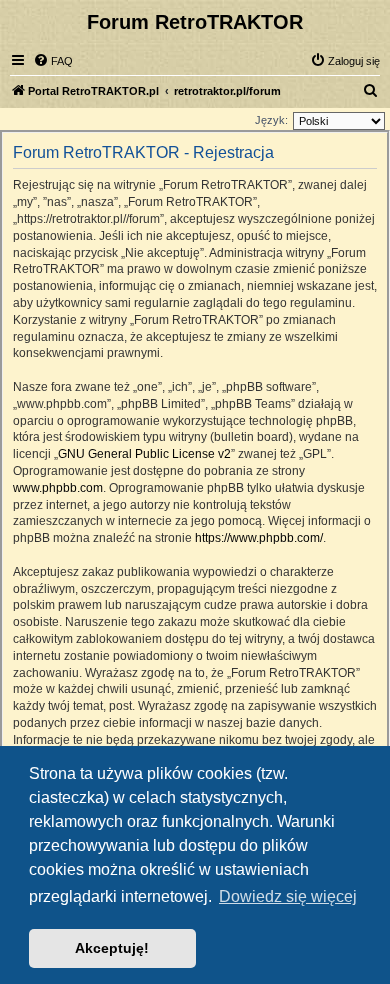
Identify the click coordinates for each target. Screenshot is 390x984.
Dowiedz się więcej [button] (288, 896)
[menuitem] (53, 61)
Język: (271, 120)
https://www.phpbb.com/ (259, 538)
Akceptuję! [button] (112, 948)
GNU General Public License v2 (144, 454)
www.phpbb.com (58, 488)
